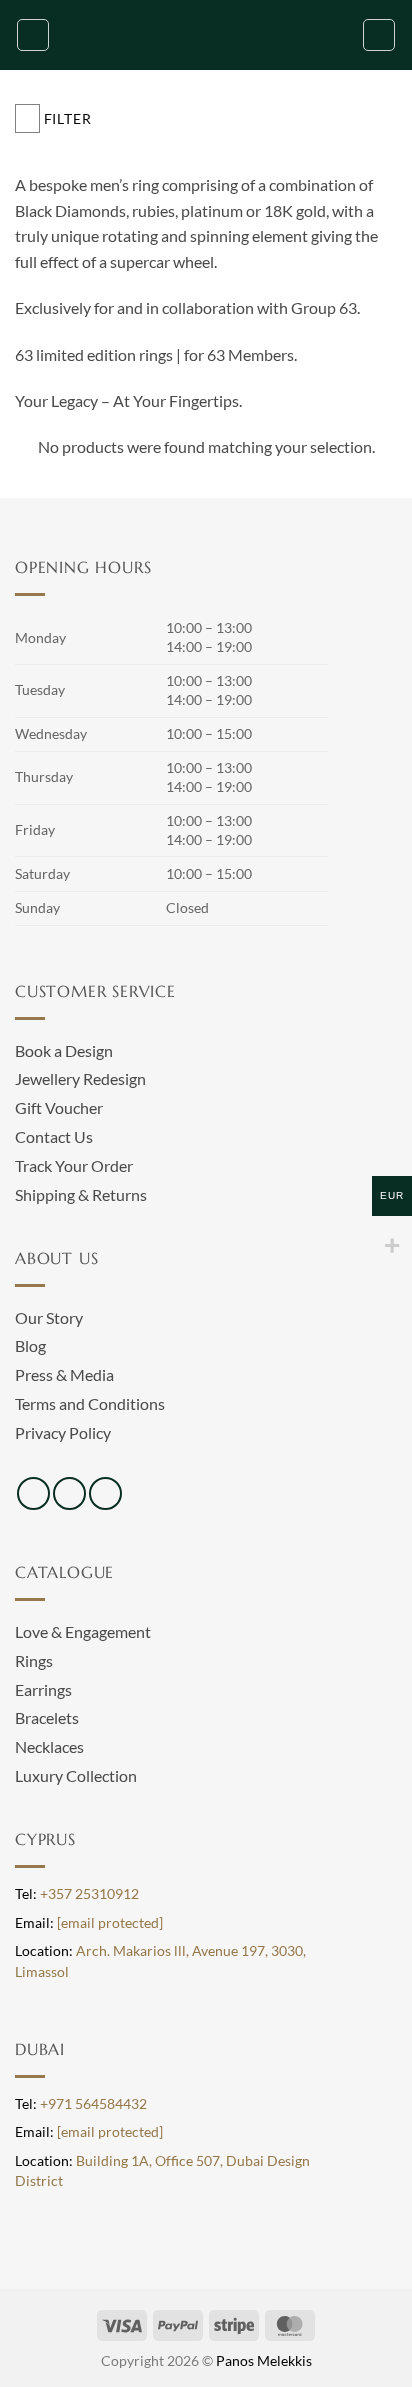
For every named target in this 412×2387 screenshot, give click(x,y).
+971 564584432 (93, 2104)
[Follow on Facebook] (33, 1493)
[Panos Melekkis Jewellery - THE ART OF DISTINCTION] (206, 35)
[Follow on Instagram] (69, 1493)
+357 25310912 (89, 1894)
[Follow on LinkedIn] (105, 1493)
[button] (33, 35)
